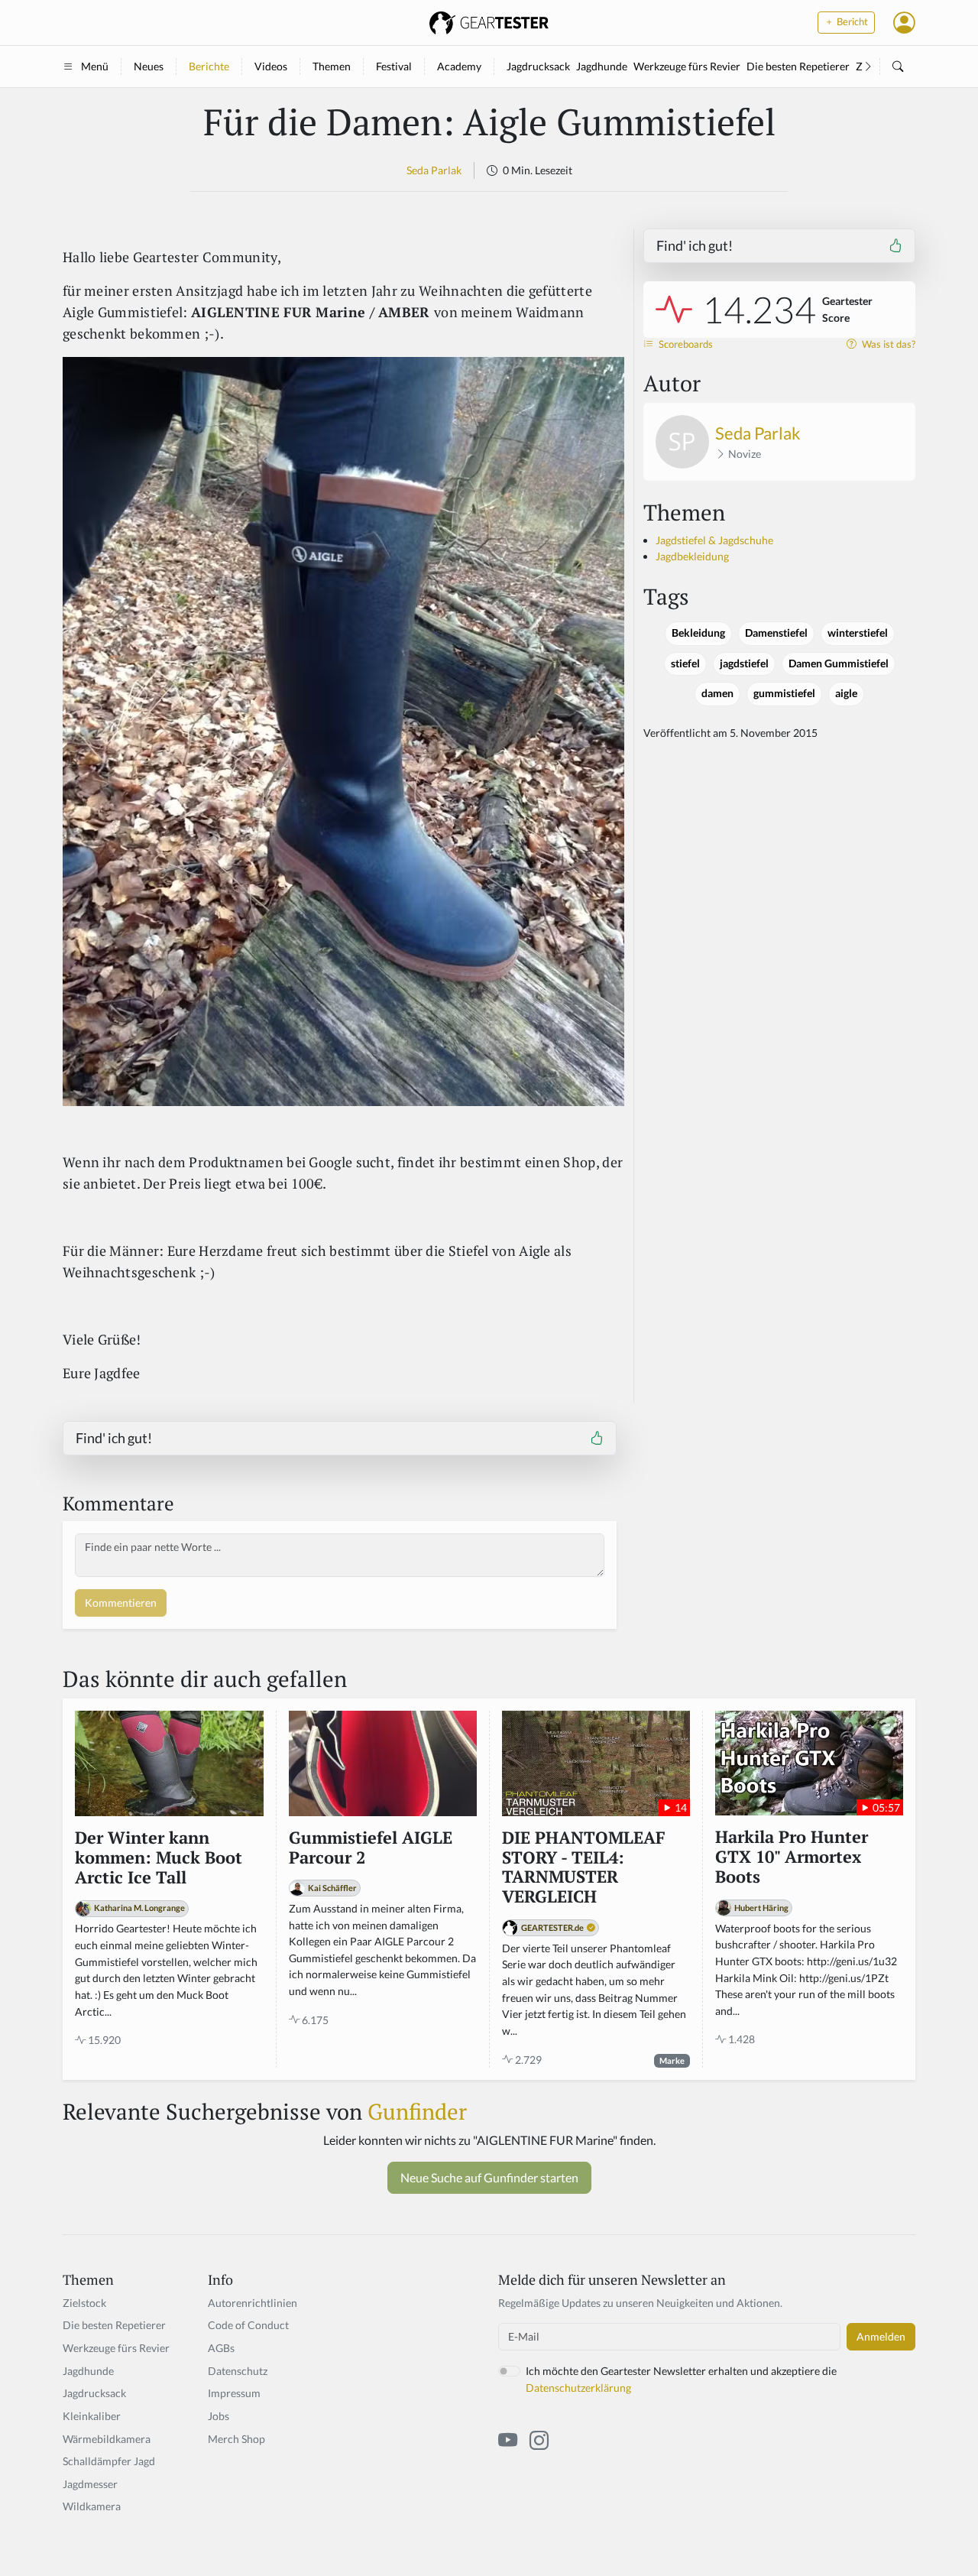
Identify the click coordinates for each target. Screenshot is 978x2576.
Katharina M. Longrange (139, 1908)
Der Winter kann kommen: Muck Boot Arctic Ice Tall (159, 1858)
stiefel (685, 663)
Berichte (209, 66)
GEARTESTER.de (552, 1927)
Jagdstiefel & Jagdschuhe (714, 540)
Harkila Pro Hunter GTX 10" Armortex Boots (792, 1857)
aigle (846, 693)
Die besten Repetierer (798, 66)
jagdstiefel (744, 663)
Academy (459, 66)
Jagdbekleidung (692, 556)
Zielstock (84, 2303)
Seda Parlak (434, 170)
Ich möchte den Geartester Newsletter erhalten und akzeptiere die (681, 2379)
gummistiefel (784, 693)
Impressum (234, 2393)
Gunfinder (417, 2111)
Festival (394, 66)
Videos (271, 66)
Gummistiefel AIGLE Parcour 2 (371, 1848)
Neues (149, 66)
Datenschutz (238, 2371)
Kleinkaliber (92, 2416)
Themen (332, 66)
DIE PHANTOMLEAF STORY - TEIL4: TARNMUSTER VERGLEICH (584, 1868)
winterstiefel (858, 633)
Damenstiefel (776, 633)
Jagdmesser (90, 2484)
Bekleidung (698, 633)
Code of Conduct (248, 2325)
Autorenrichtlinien (253, 2303)
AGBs (221, 2348)
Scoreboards (685, 344)
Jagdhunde (602, 66)
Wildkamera (92, 2506)
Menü (95, 66)
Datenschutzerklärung (578, 2388)
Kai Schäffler (332, 1888)
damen (717, 693)
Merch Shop (236, 2439)
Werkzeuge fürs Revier (687, 66)
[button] (904, 22)
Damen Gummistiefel (839, 663)
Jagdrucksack (538, 66)
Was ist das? (887, 344)
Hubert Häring (761, 1908)
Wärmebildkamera (107, 2439)
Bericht (851, 22)
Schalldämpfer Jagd (109, 2461)
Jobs (219, 2416)
